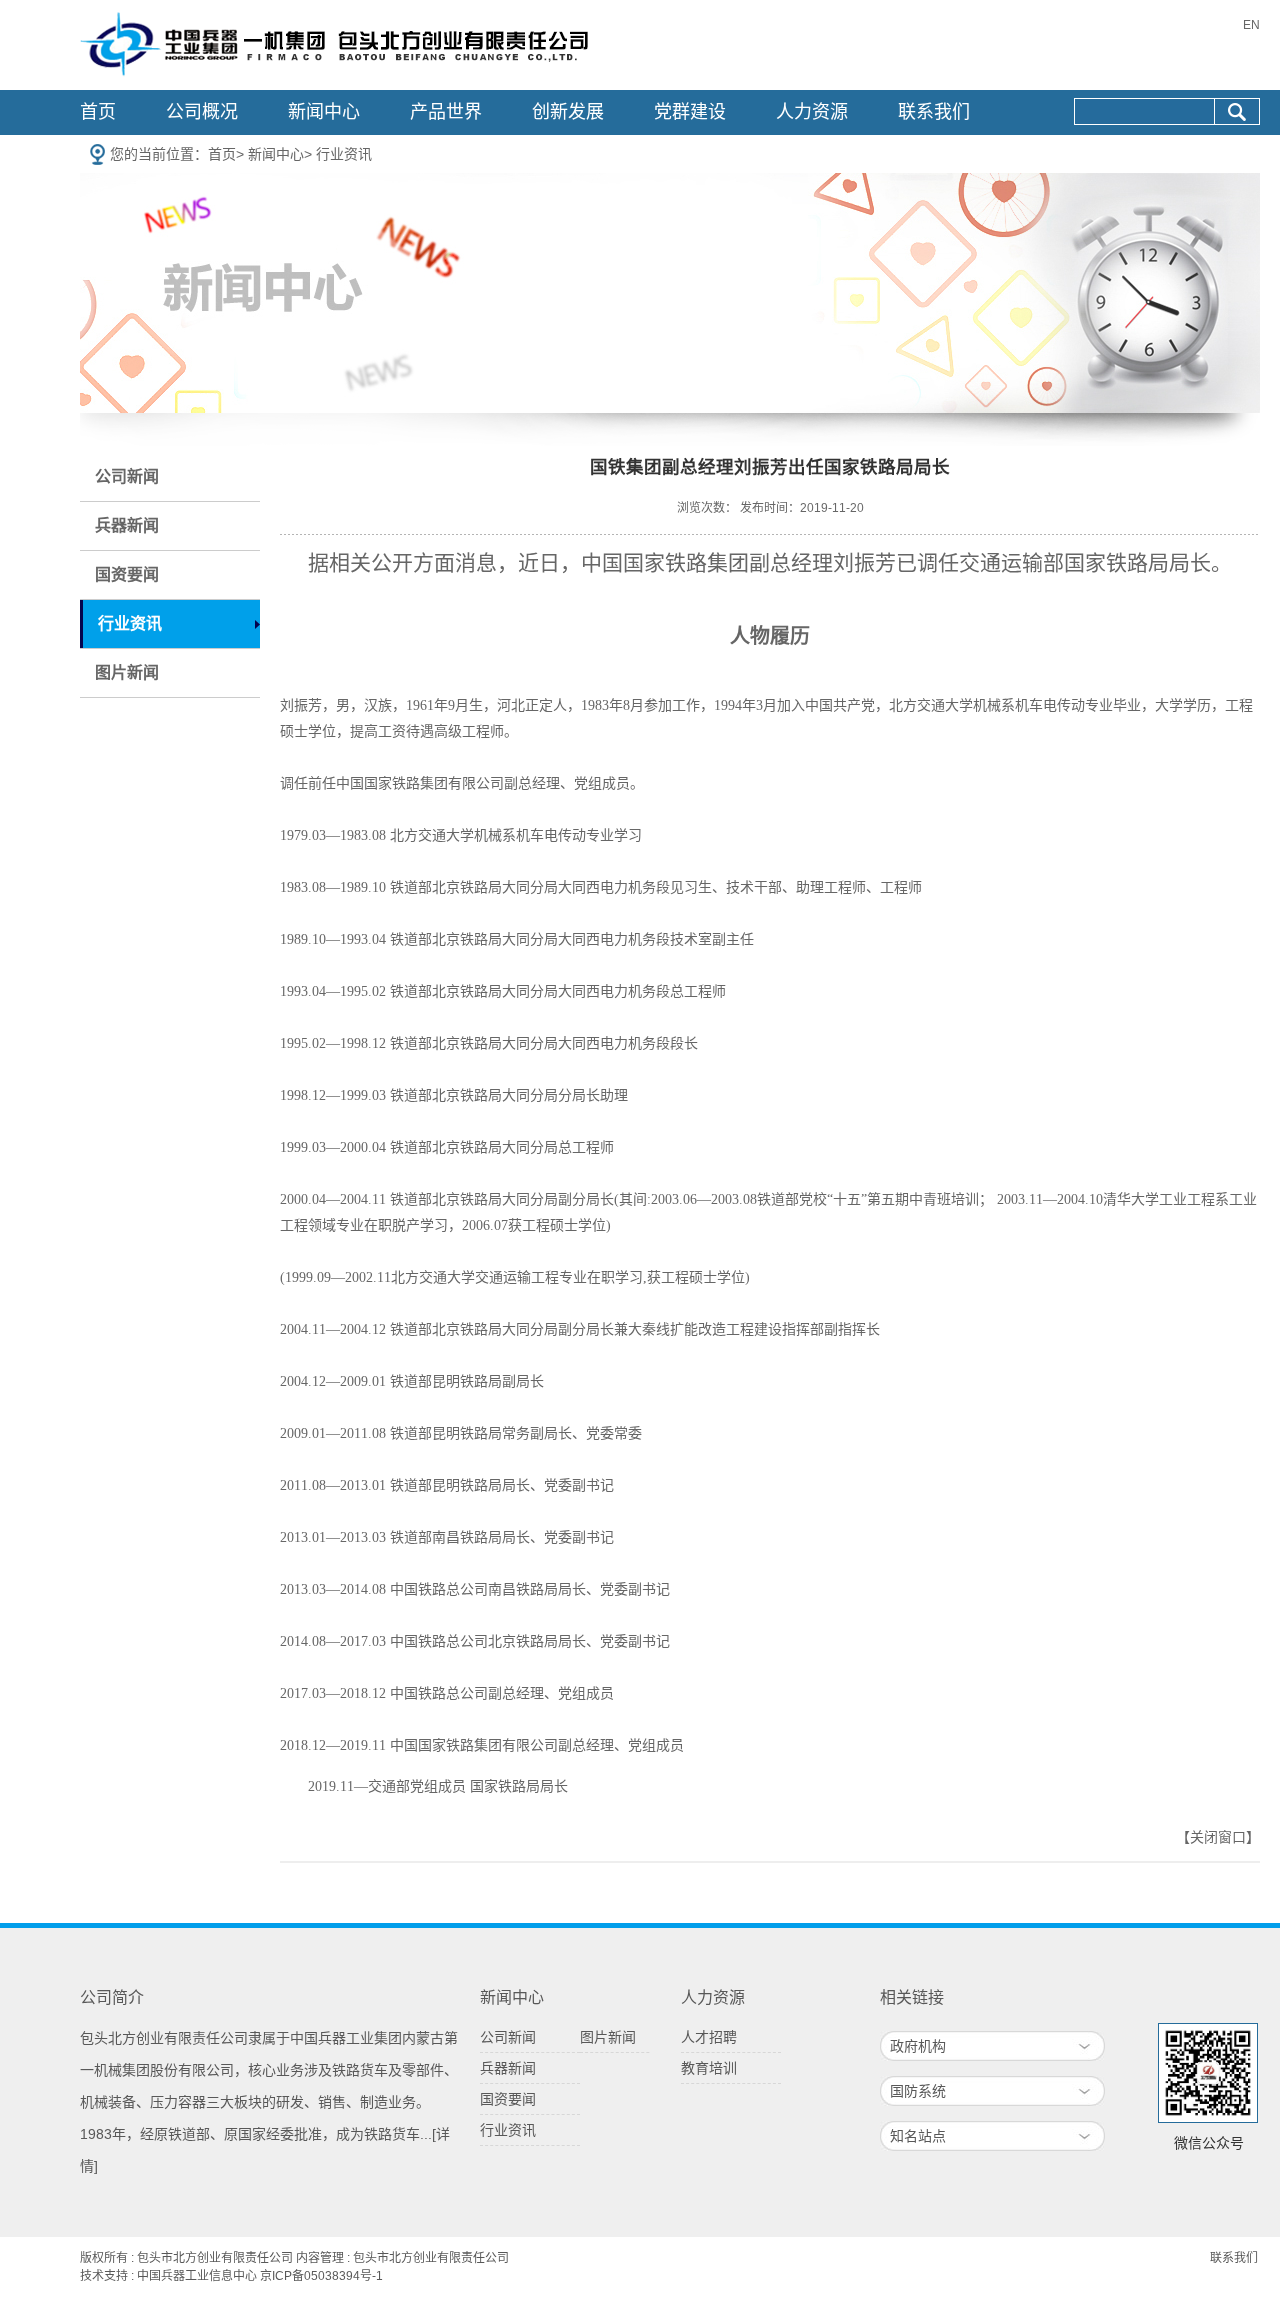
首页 (98, 112)
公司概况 (202, 112)
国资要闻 (127, 574)
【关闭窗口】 (1218, 1837)
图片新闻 (127, 672)
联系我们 (934, 112)
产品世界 (446, 112)
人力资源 (812, 112)
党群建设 (690, 112)
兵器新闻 (127, 525)
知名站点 (918, 2136)
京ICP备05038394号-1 (321, 2276)
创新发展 (568, 112)
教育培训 (709, 2068)
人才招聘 (709, 2037)
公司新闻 (127, 476)
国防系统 (918, 2091)
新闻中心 (324, 112)
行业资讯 (344, 154)
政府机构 (918, 2046)
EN (1251, 25)
